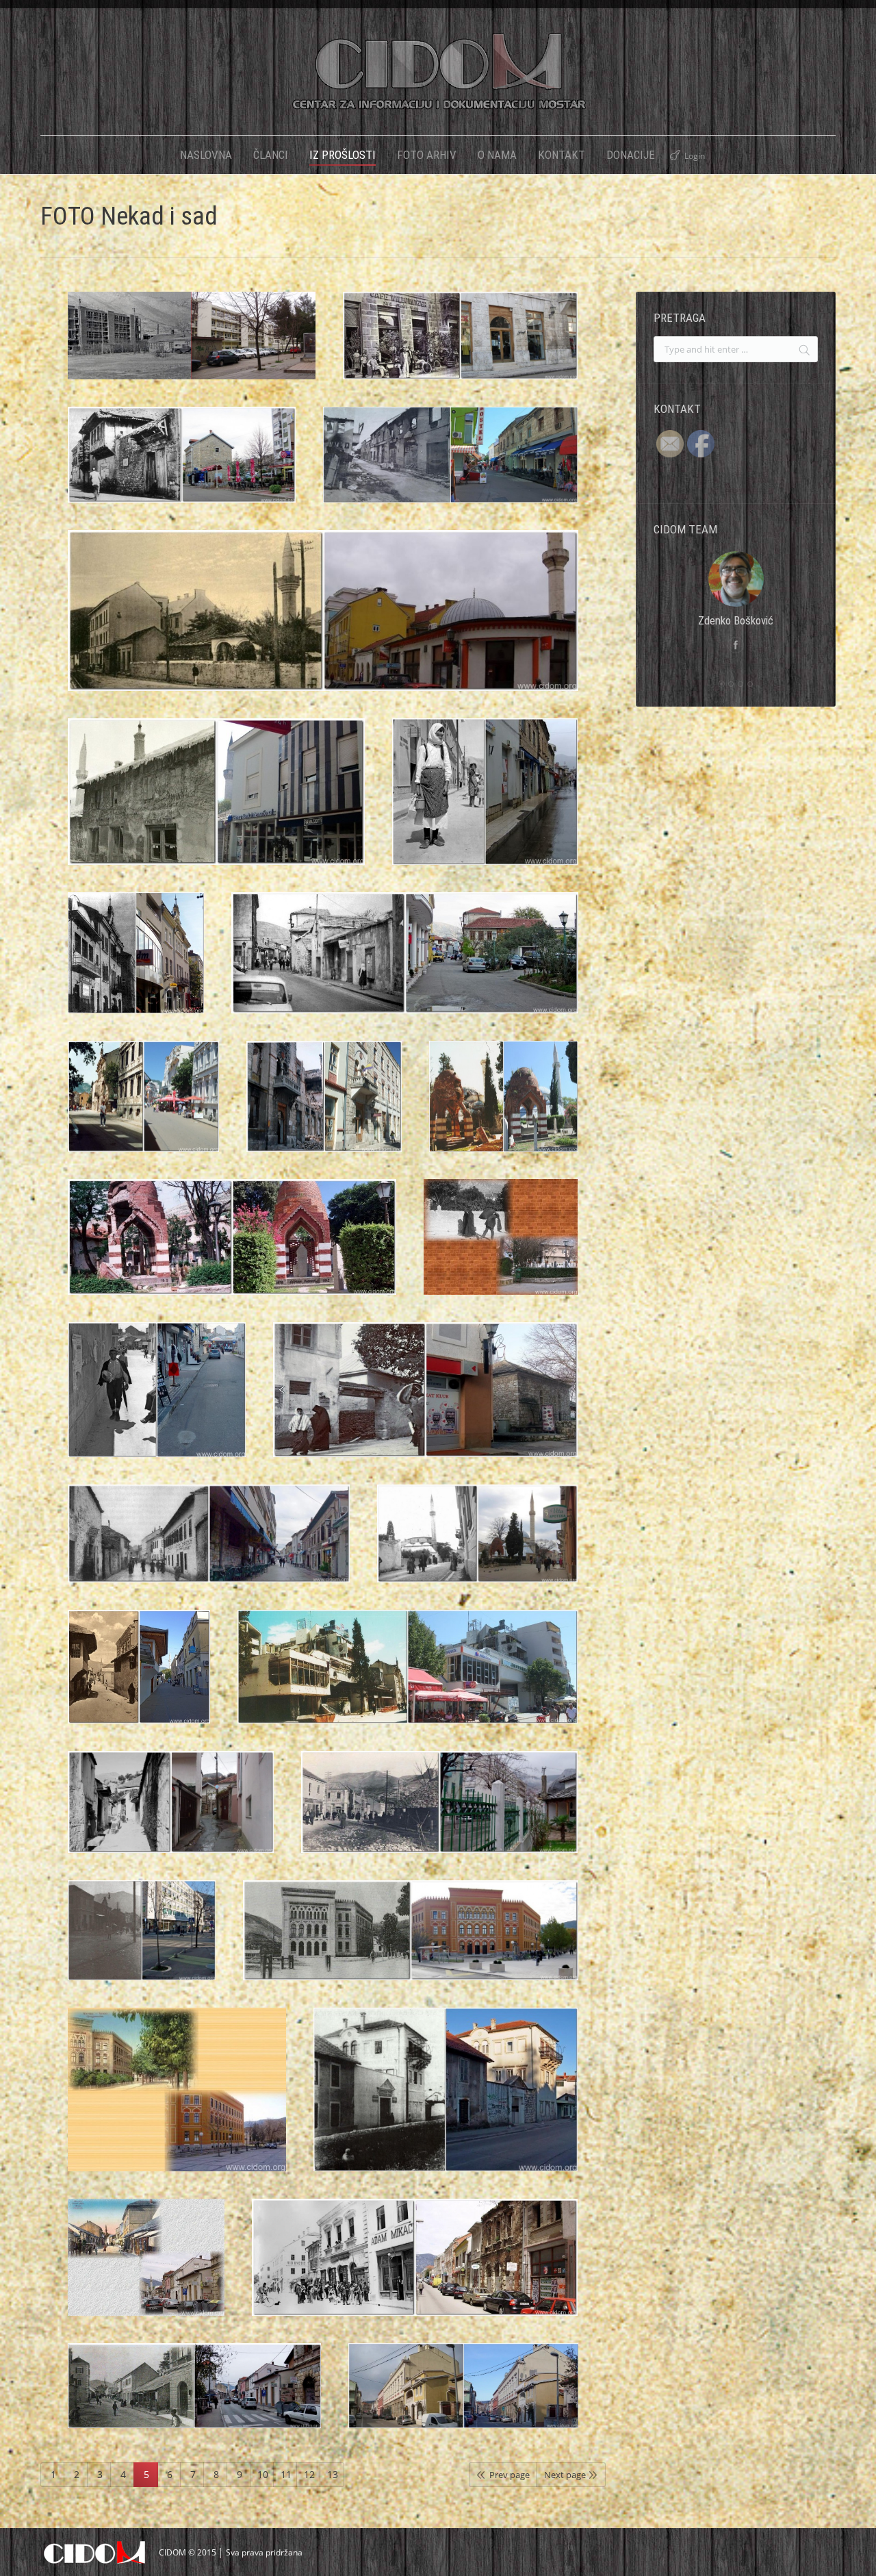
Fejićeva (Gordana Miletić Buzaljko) (217, 805)
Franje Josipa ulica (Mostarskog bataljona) (440, 1816)
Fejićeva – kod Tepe (485, 805)
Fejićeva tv (426, 1404)
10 (263, 2474)
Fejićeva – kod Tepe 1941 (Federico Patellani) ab (157, 1404)
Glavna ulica (146, 2271)
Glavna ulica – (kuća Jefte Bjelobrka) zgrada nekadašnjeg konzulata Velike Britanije (446, 2104)
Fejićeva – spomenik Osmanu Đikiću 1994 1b (503, 1110)
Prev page (510, 2475)
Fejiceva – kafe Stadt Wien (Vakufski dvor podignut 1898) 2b (461, 349)
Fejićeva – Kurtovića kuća (182, 468)
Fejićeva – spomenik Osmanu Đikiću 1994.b (232, 1251)
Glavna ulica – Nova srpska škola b (463, 2399)
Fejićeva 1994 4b (408, 1680)
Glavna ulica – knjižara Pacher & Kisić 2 (415, 2271)
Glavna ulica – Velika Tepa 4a (194, 2399)
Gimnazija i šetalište (177, 2104)
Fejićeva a (209, 1548)
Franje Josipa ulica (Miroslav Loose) (142, 1944)
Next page (565, 2475)
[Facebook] (736, 645)
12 (309, 2474)
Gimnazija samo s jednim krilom (411, 1944)
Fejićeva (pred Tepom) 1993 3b (450, 468)
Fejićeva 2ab (139, 1680)
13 (333, 2474)
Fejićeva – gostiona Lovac (405, 967)
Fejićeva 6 (478, 1548)
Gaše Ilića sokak (171, 1816)
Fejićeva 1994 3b (143, 1110)
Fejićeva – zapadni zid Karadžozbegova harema (501, 1251)
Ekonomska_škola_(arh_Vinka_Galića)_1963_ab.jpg (192, 349)
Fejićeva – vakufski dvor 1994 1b (324, 1110)
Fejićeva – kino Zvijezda (136, 967)
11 (286, 2474)
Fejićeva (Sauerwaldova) (323, 624)
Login (695, 156)
